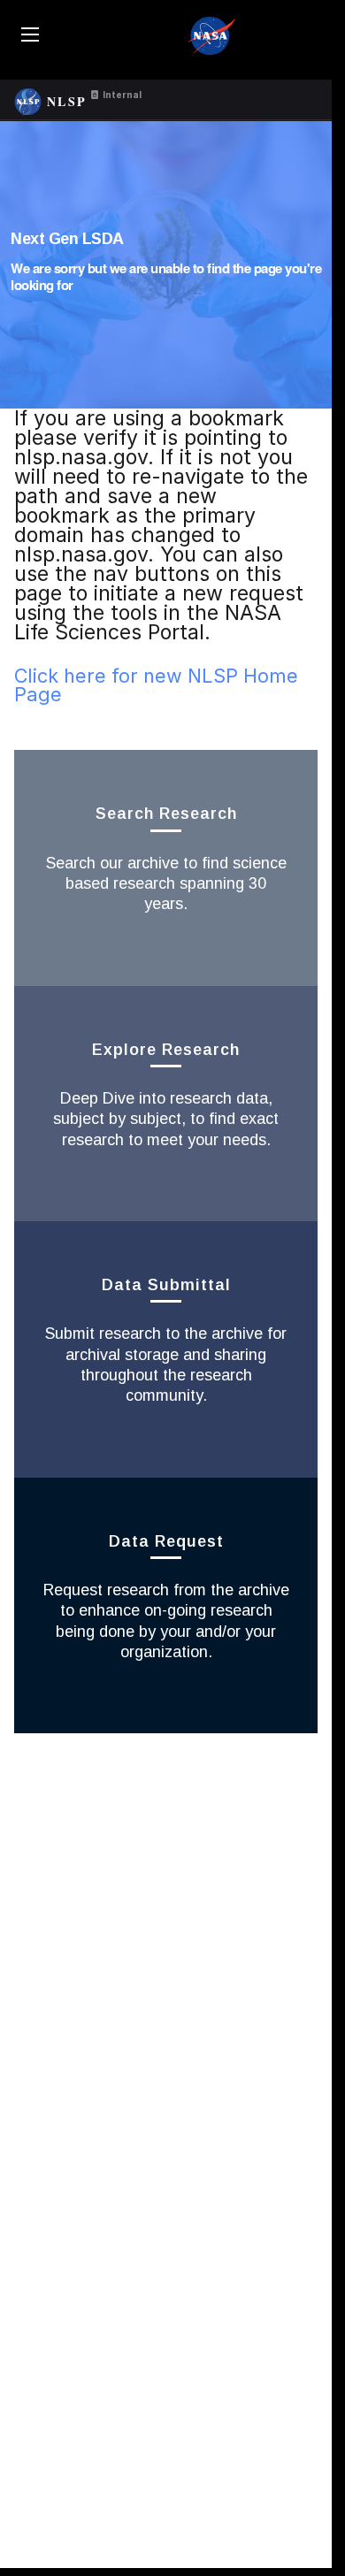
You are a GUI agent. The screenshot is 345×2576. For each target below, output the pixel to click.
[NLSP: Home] (28, 99)
